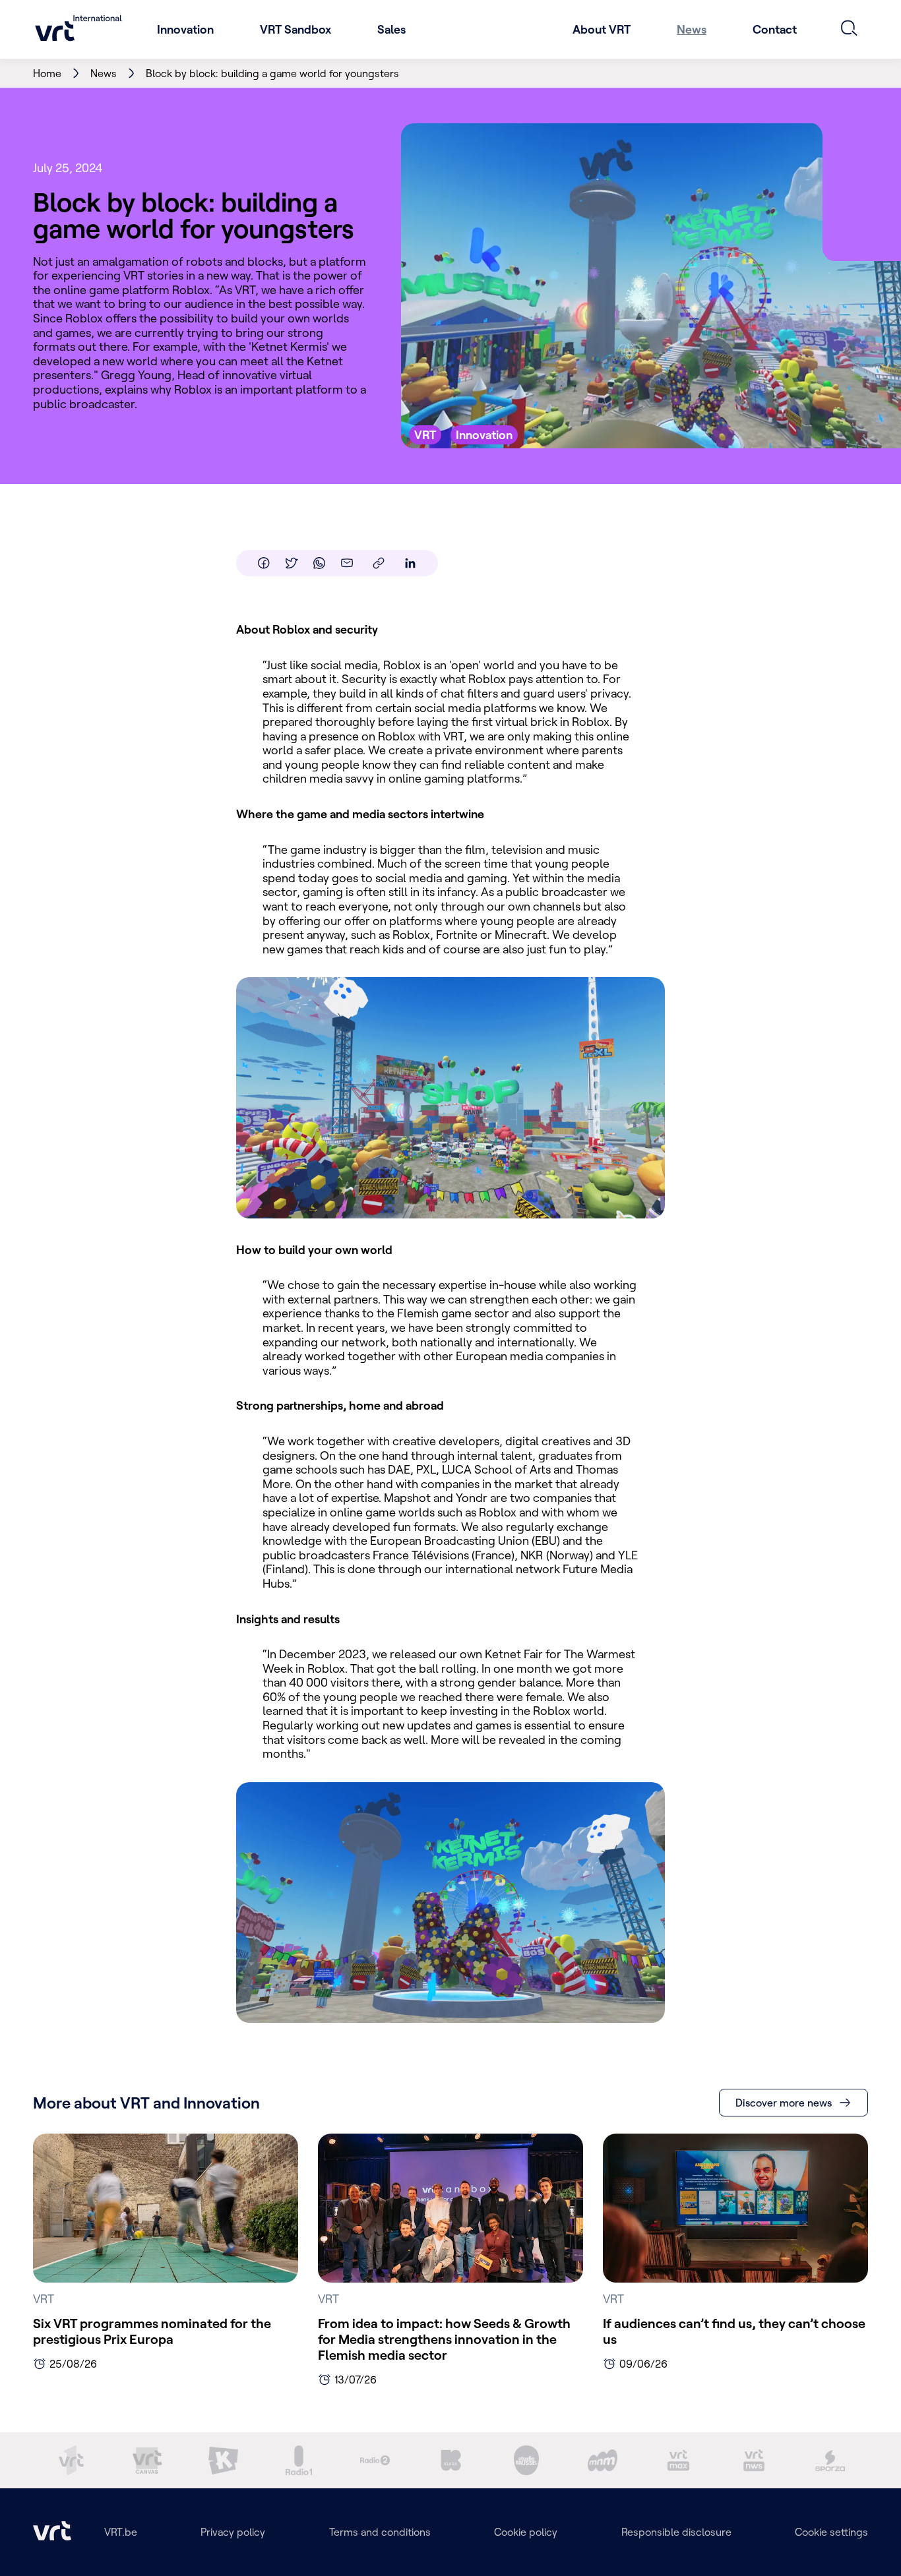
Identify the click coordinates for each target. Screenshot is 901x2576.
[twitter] (292, 563)
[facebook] (264, 563)
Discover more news (784, 2103)
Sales (391, 29)
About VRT (602, 29)
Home (47, 73)
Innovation (185, 29)
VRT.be (121, 2532)
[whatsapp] (319, 563)
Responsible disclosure (676, 2532)
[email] (347, 563)
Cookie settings (831, 2532)
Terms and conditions (380, 2532)
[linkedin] (410, 563)
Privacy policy (233, 2532)
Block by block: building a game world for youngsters (272, 73)
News (692, 29)
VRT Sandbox (295, 29)
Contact (775, 29)
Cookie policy (526, 2532)
